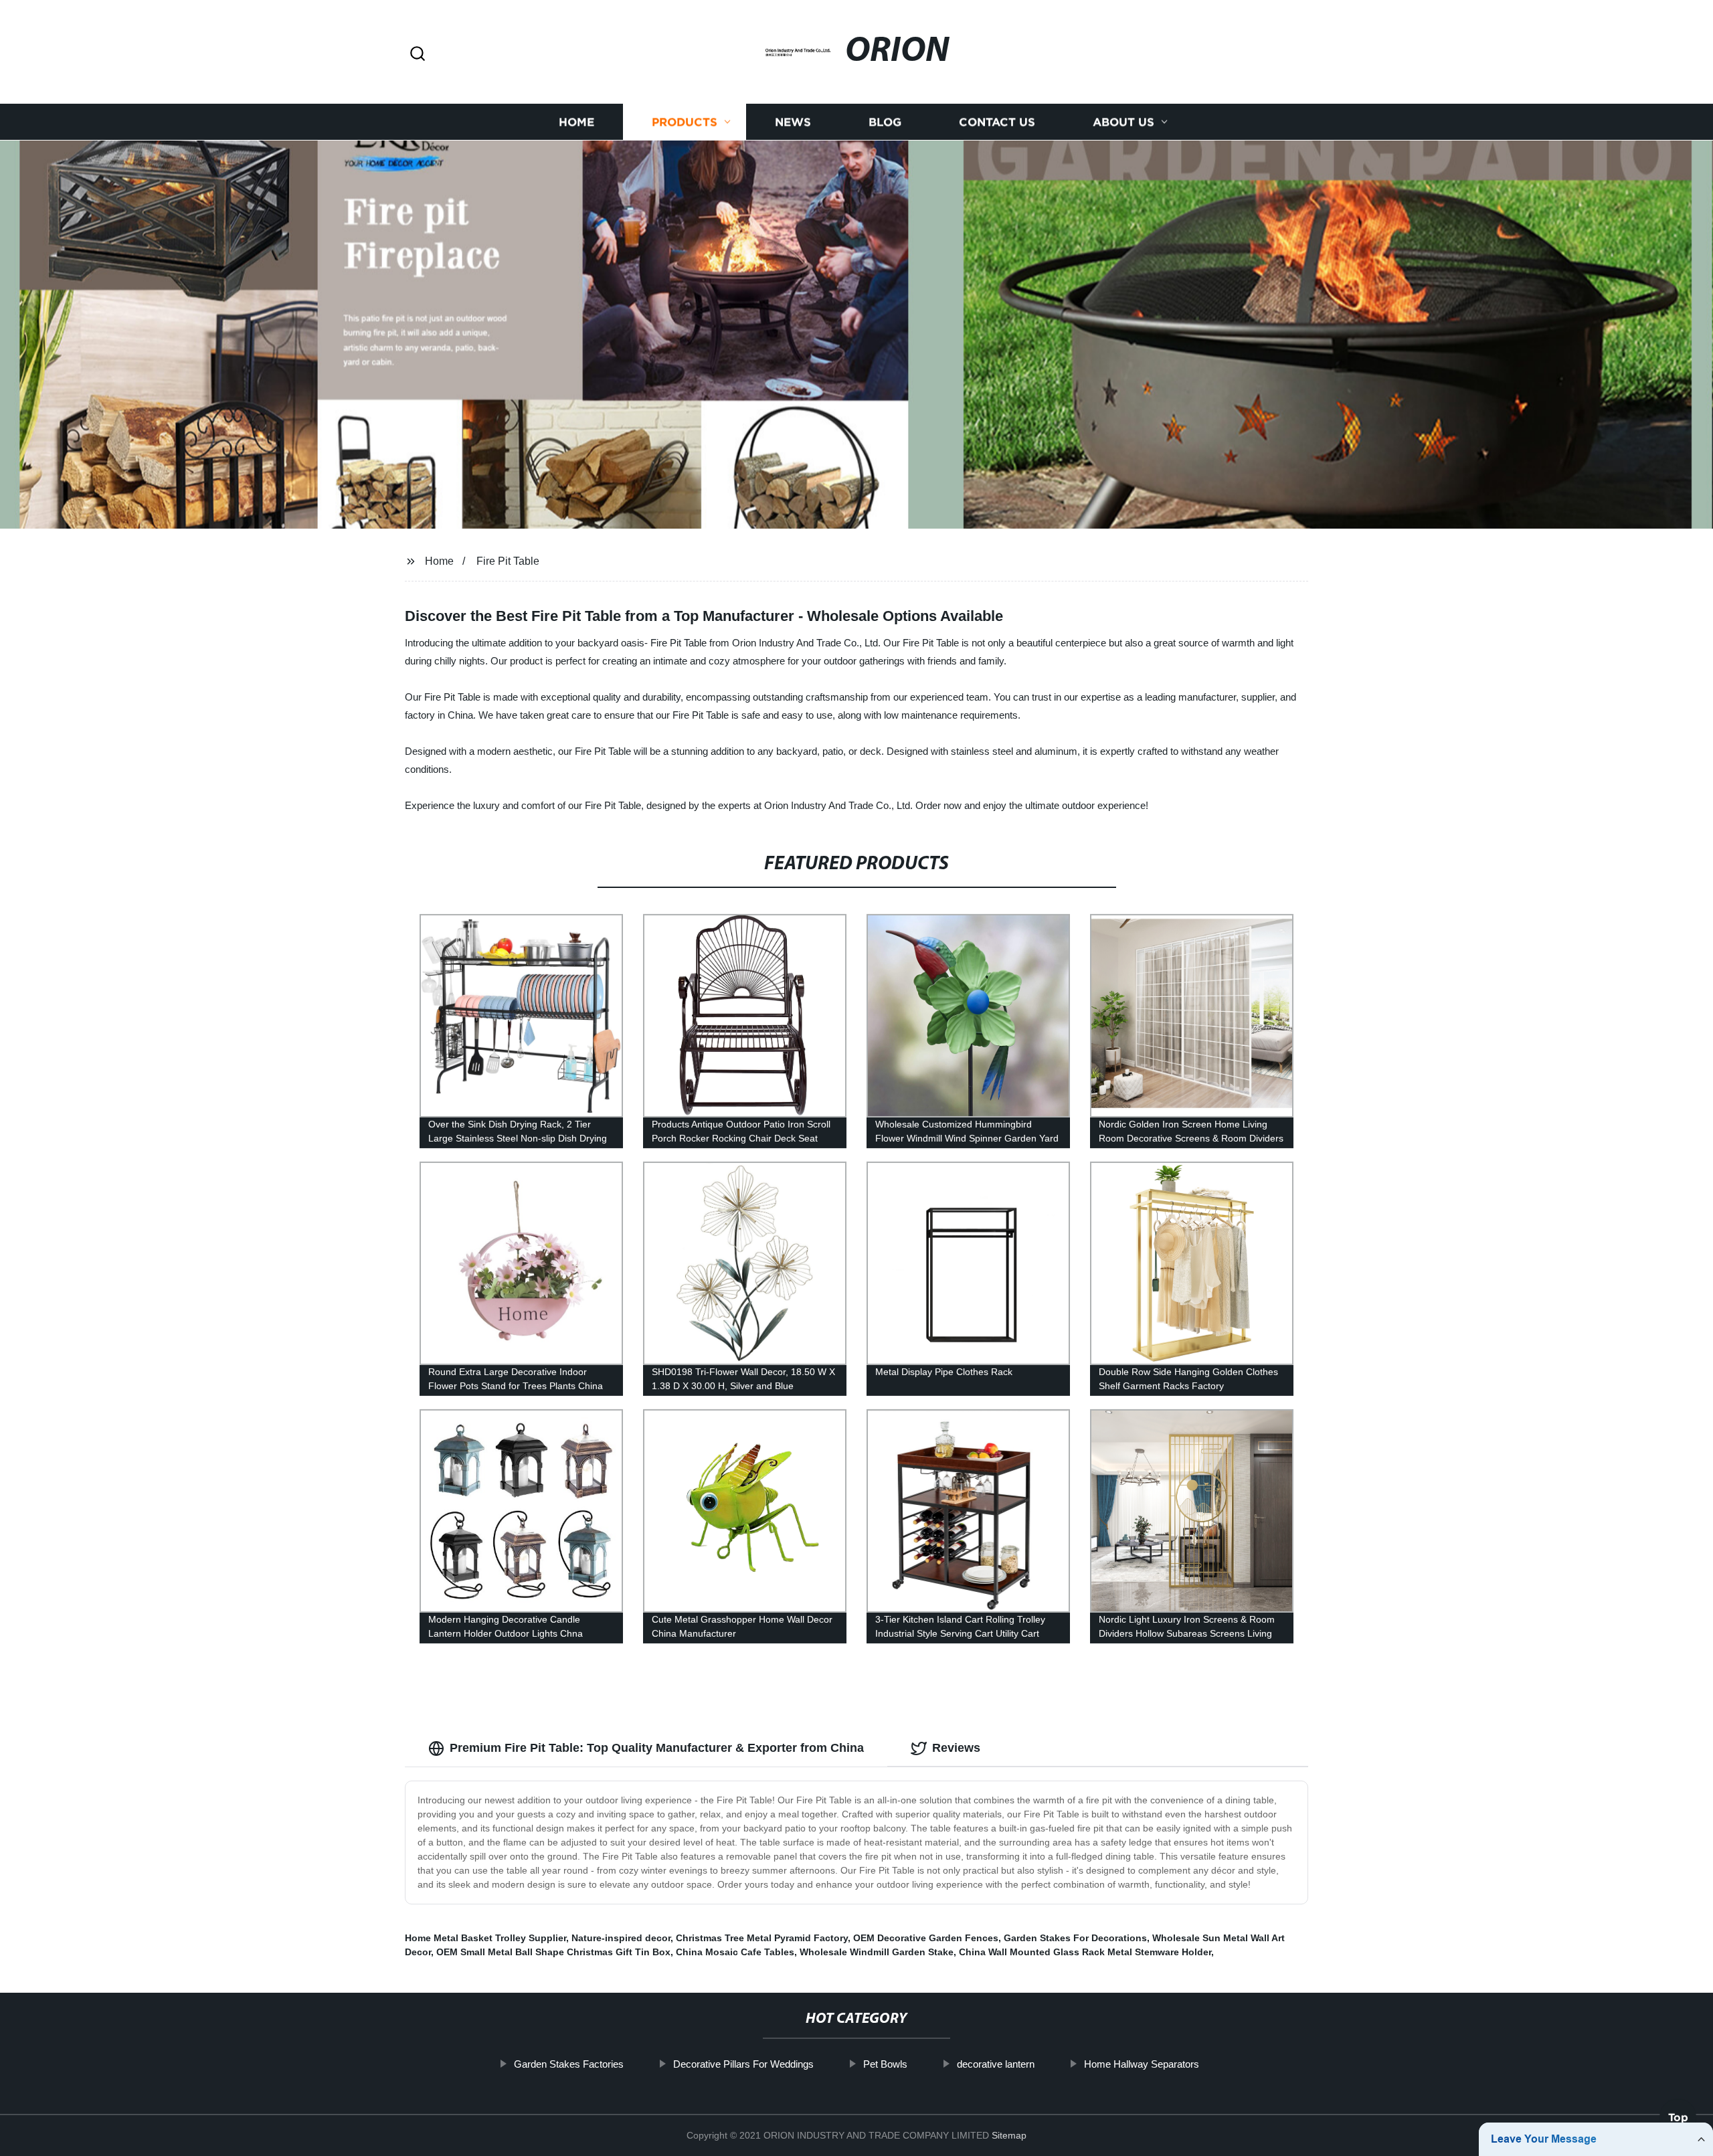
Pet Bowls (885, 2064)
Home (576, 122)
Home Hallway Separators (1142, 2064)
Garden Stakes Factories (569, 2064)
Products (685, 122)
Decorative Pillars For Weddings (743, 2064)
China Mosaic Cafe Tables (735, 1952)
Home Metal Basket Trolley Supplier (485, 1938)
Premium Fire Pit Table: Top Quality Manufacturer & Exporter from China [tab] (657, 1748)
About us (1123, 122)
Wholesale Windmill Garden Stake (877, 1952)
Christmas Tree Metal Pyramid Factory (762, 1938)
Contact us (997, 122)
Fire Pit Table (508, 561)
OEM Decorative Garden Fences (926, 1938)
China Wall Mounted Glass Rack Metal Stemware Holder (1085, 1952)
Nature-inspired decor (621, 1938)
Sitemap (1009, 2135)
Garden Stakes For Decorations (1075, 1938)
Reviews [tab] (956, 1748)
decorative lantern (996, 2064)
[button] (418, 55)
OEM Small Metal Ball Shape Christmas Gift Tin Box (553, 1952)
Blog (885, 122)
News (793, 122)
